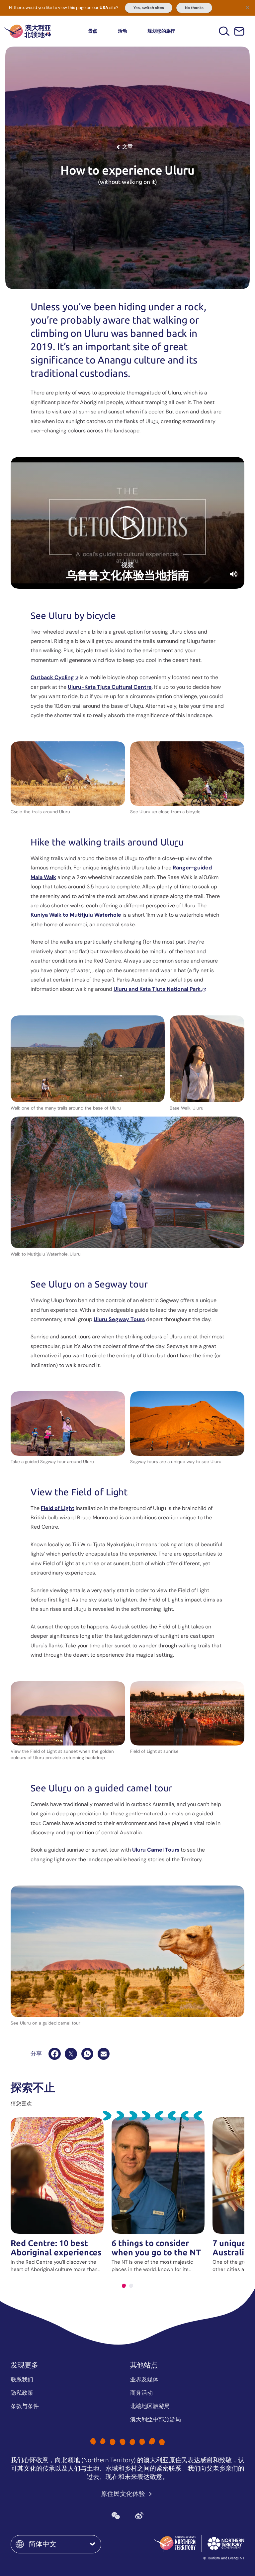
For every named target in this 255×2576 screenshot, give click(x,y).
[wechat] (116, 2515)
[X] (71, 2054)
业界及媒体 (144, 2379)
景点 (93, 31)
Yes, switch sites (149, 8)
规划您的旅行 (161, 31)
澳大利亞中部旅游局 (156, 2419)
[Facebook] (54, 2054)
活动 (123, 31)
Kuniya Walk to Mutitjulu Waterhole (76, 915)
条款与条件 (25, 2406)
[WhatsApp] (87, 2054)
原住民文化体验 (124, 2494)
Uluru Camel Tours (156, 1850)
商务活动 (141, 2393)
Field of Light (58, 1508)
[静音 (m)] (234, 574)
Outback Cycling (52, 677)
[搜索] (224, 31)
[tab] (124, 2286)
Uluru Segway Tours (119, 1319)
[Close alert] (248, 7)
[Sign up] (239, 31)
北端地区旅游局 (150, 2406)
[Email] (104, 2054)
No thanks (194, 8)
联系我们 (22, 2379)
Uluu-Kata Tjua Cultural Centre (110, 687)
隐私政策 (22, 2393)
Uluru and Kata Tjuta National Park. (158, 989)
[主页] (28, 31)
